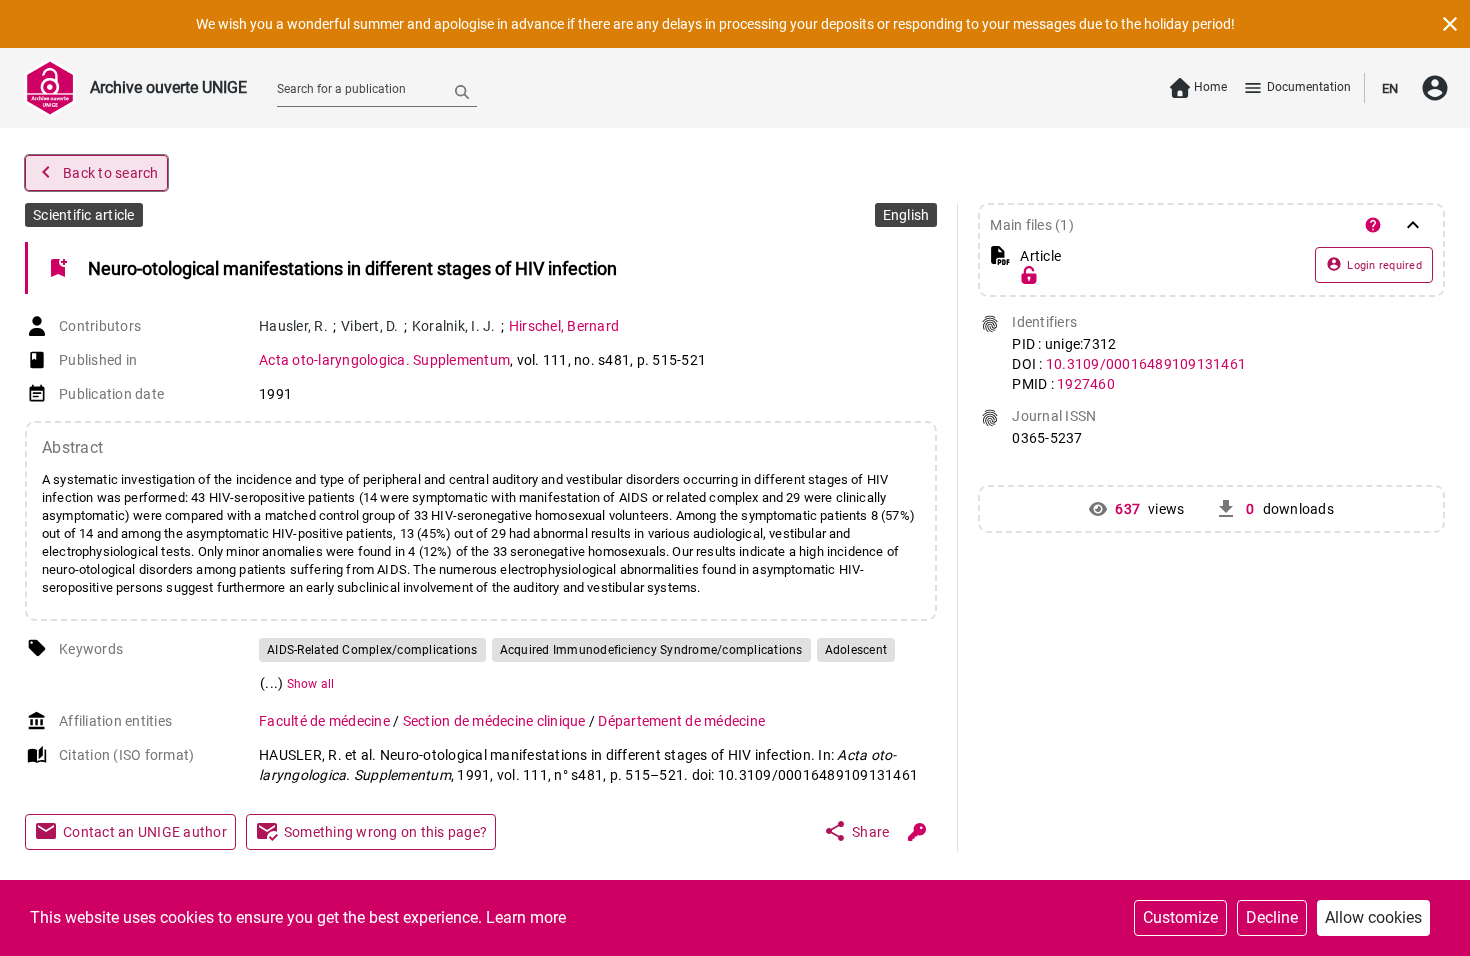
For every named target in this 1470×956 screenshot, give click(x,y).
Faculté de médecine (326, 721)
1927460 (1086, 384)
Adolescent (856, 650)
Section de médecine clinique (496, 721)
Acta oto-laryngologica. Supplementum (384, 360)
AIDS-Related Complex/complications (372, 650)
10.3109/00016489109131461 (1146, 364)
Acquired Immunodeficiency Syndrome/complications (651, 650)
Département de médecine (681, 721)
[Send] (462, 91)
